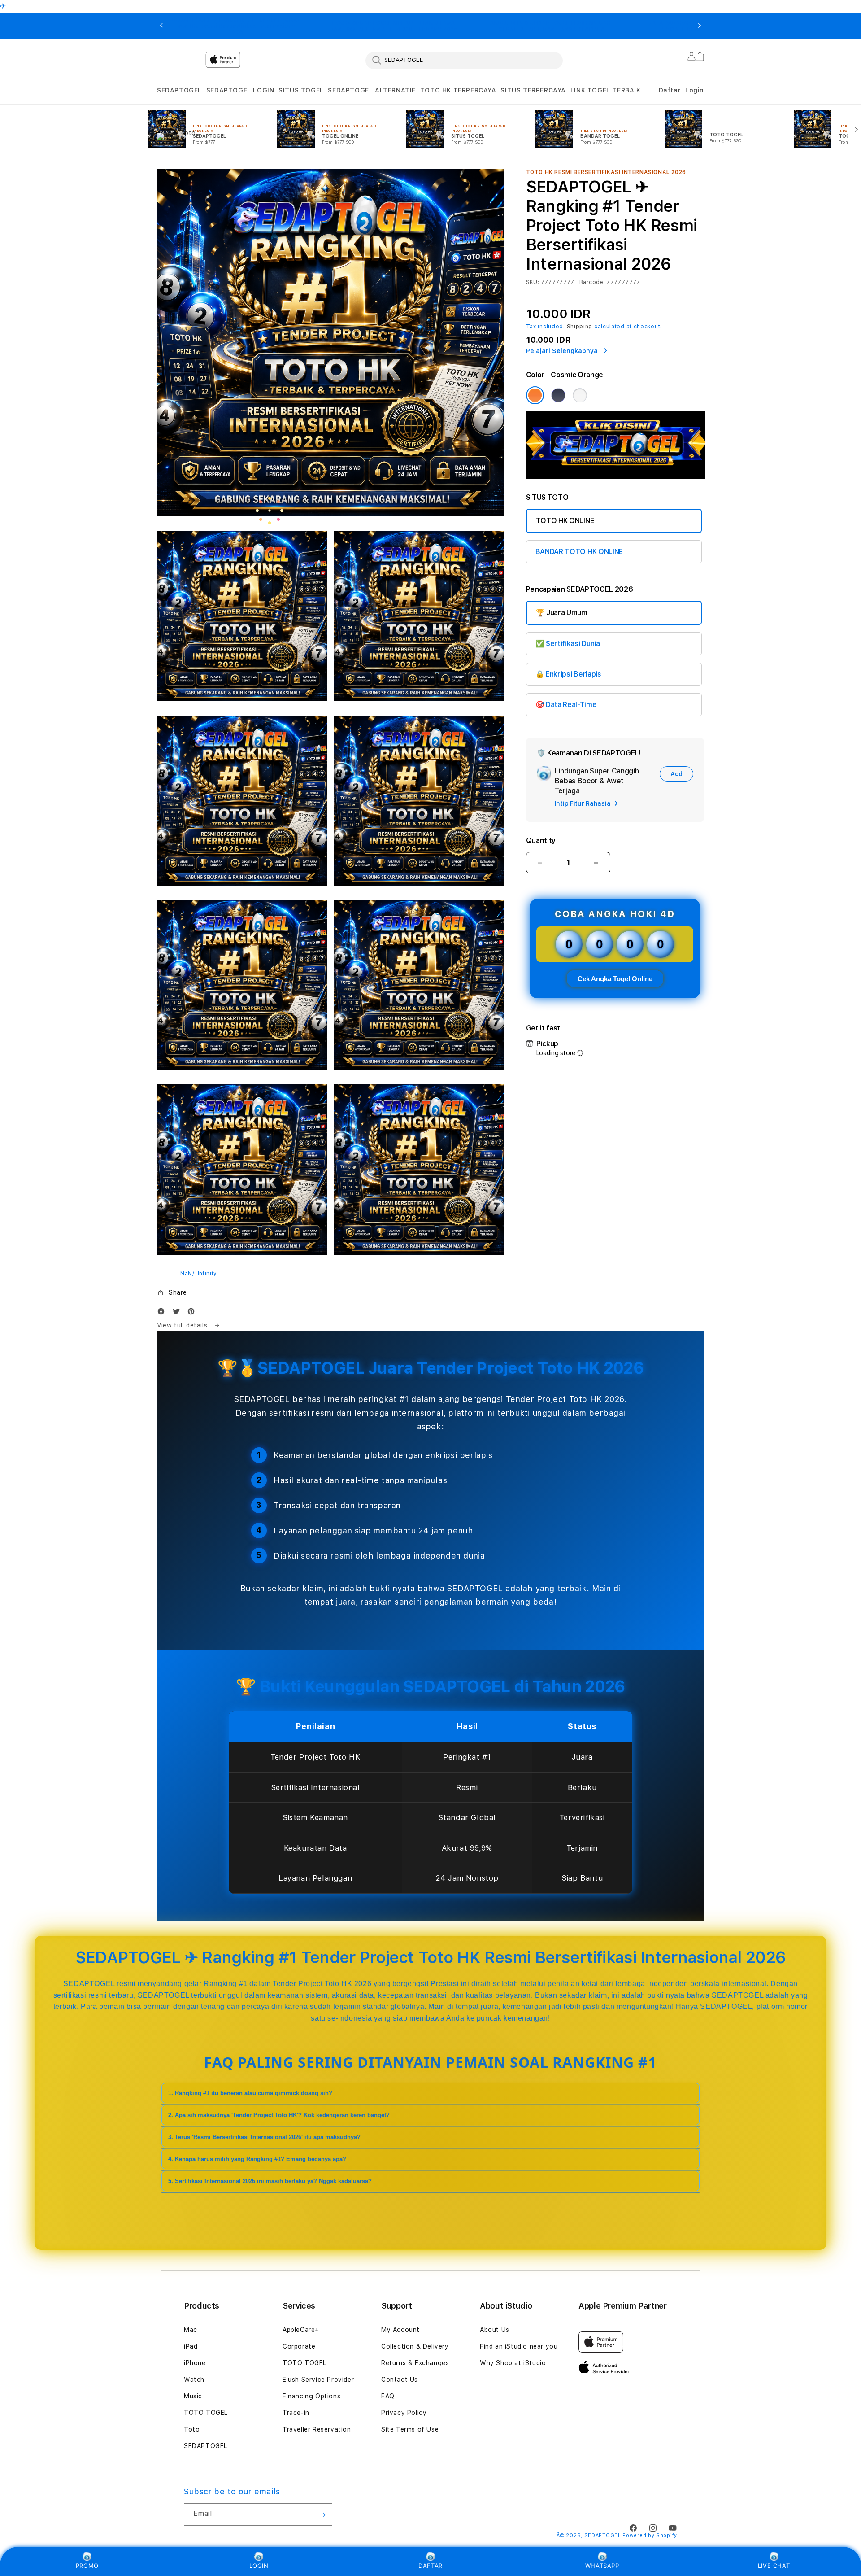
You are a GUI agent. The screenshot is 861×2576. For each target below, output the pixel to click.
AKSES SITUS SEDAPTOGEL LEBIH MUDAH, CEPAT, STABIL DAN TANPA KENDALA (552, 26)
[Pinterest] (193, 1313)
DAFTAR (430, 2566)
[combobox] (464, 60)
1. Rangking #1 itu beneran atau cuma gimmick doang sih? (250, 2093)
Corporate (299, 2346)
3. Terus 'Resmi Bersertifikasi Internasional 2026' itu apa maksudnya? (264, 2137)
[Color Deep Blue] (558, 395)
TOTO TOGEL (206, 2413)
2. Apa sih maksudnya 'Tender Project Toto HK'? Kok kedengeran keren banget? (279, 2115)
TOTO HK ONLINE (565, 521)
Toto (192, 2429)
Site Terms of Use (410, 2429)
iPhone (195, 2363)
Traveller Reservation (317, 2429)
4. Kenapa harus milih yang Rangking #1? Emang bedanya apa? (257, 2159)
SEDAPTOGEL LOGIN (240, 90)
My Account (400, 2330)
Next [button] (700, 26)
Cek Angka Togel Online (615, 979)
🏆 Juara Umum (562, 613)
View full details (183, 1325)
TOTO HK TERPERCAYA (458, 90)
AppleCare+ (301, 2330)
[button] (179, 90)
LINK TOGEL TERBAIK (606, 90)
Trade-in (296, 2413)
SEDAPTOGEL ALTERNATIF (372, 90)
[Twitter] (178, 1313)
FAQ (388, 2396)
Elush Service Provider (318, 2380)
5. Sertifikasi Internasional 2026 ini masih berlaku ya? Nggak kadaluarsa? (270, 2181)
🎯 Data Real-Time (566, 705)
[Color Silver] (580, 395)
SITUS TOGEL (301, 90)
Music (193, 2396)
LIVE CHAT (774, 2566)
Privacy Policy (404, 2413)
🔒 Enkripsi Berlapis (568, 674)
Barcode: (592, 282)
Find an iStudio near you (519, 2346)
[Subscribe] (322, 2515)
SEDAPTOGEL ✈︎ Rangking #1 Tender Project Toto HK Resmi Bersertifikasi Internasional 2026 (236, 26)
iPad (191, 2346)
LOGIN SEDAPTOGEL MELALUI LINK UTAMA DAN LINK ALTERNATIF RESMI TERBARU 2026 (394, 26)
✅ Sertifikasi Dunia (568, 644)
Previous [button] (161, 26)
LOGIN (259, 2566)
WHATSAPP (602, 2566)
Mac (191, 2330)
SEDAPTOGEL (179, 90)
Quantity (541, 840)
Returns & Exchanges (415, 2363)
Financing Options (311, 2396)
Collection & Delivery (415, 2346)
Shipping (580, 327)
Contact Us (400, 2380)
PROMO (87, 2566)
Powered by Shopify (650, 2535)
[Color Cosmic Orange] (535, 395)
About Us (495, 2330)
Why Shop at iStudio (513, 2363)
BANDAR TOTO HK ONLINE (579, 552)
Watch (194, 2380)
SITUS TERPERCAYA (533, 90)
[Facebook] (163, 1313)
